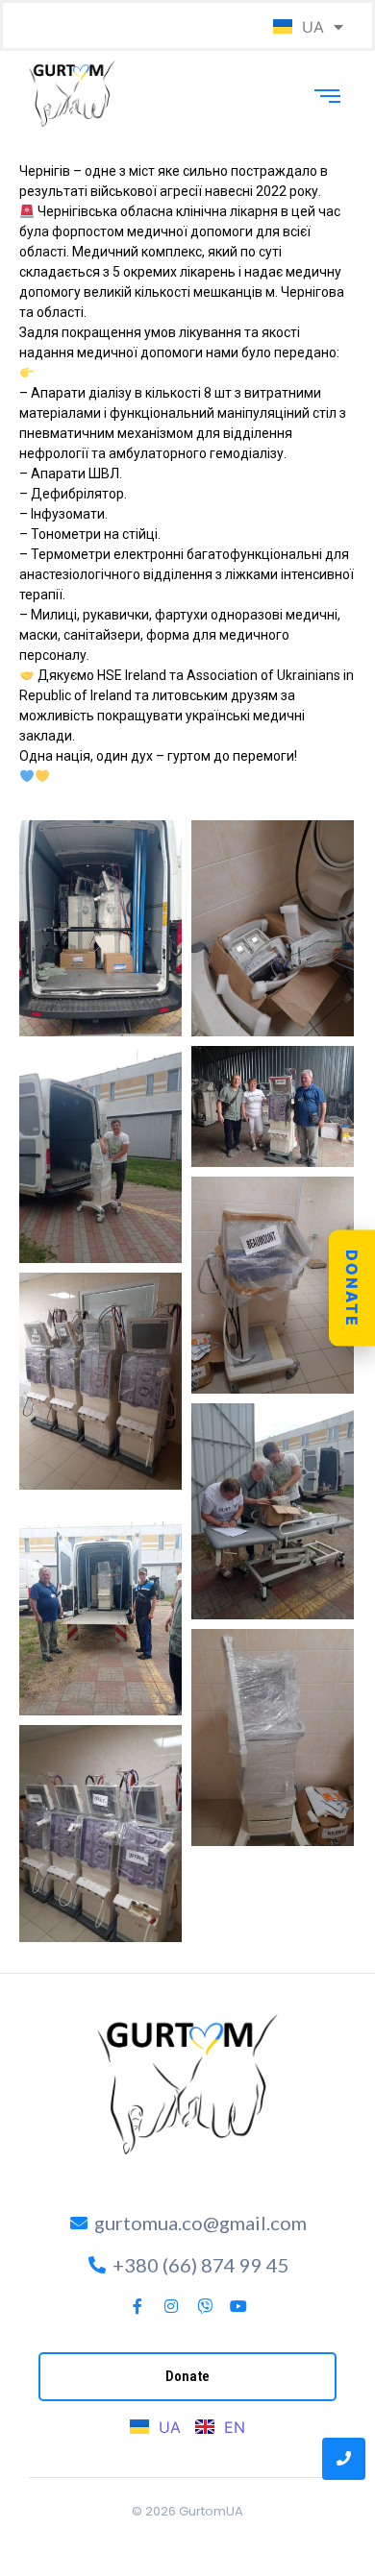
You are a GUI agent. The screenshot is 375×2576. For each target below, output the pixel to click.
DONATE (352, 1288)
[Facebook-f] (137, 2306)
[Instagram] (171, 2306)
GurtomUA (211, 2511)
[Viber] (205, 2306)
